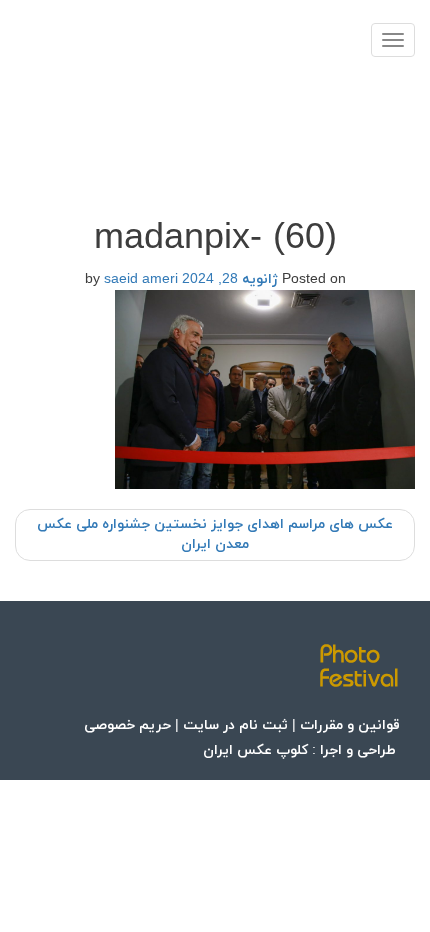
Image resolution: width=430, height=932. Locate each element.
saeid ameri (141, 279)
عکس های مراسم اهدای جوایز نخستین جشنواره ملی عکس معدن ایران (215, 534)
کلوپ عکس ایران (255, 750)
